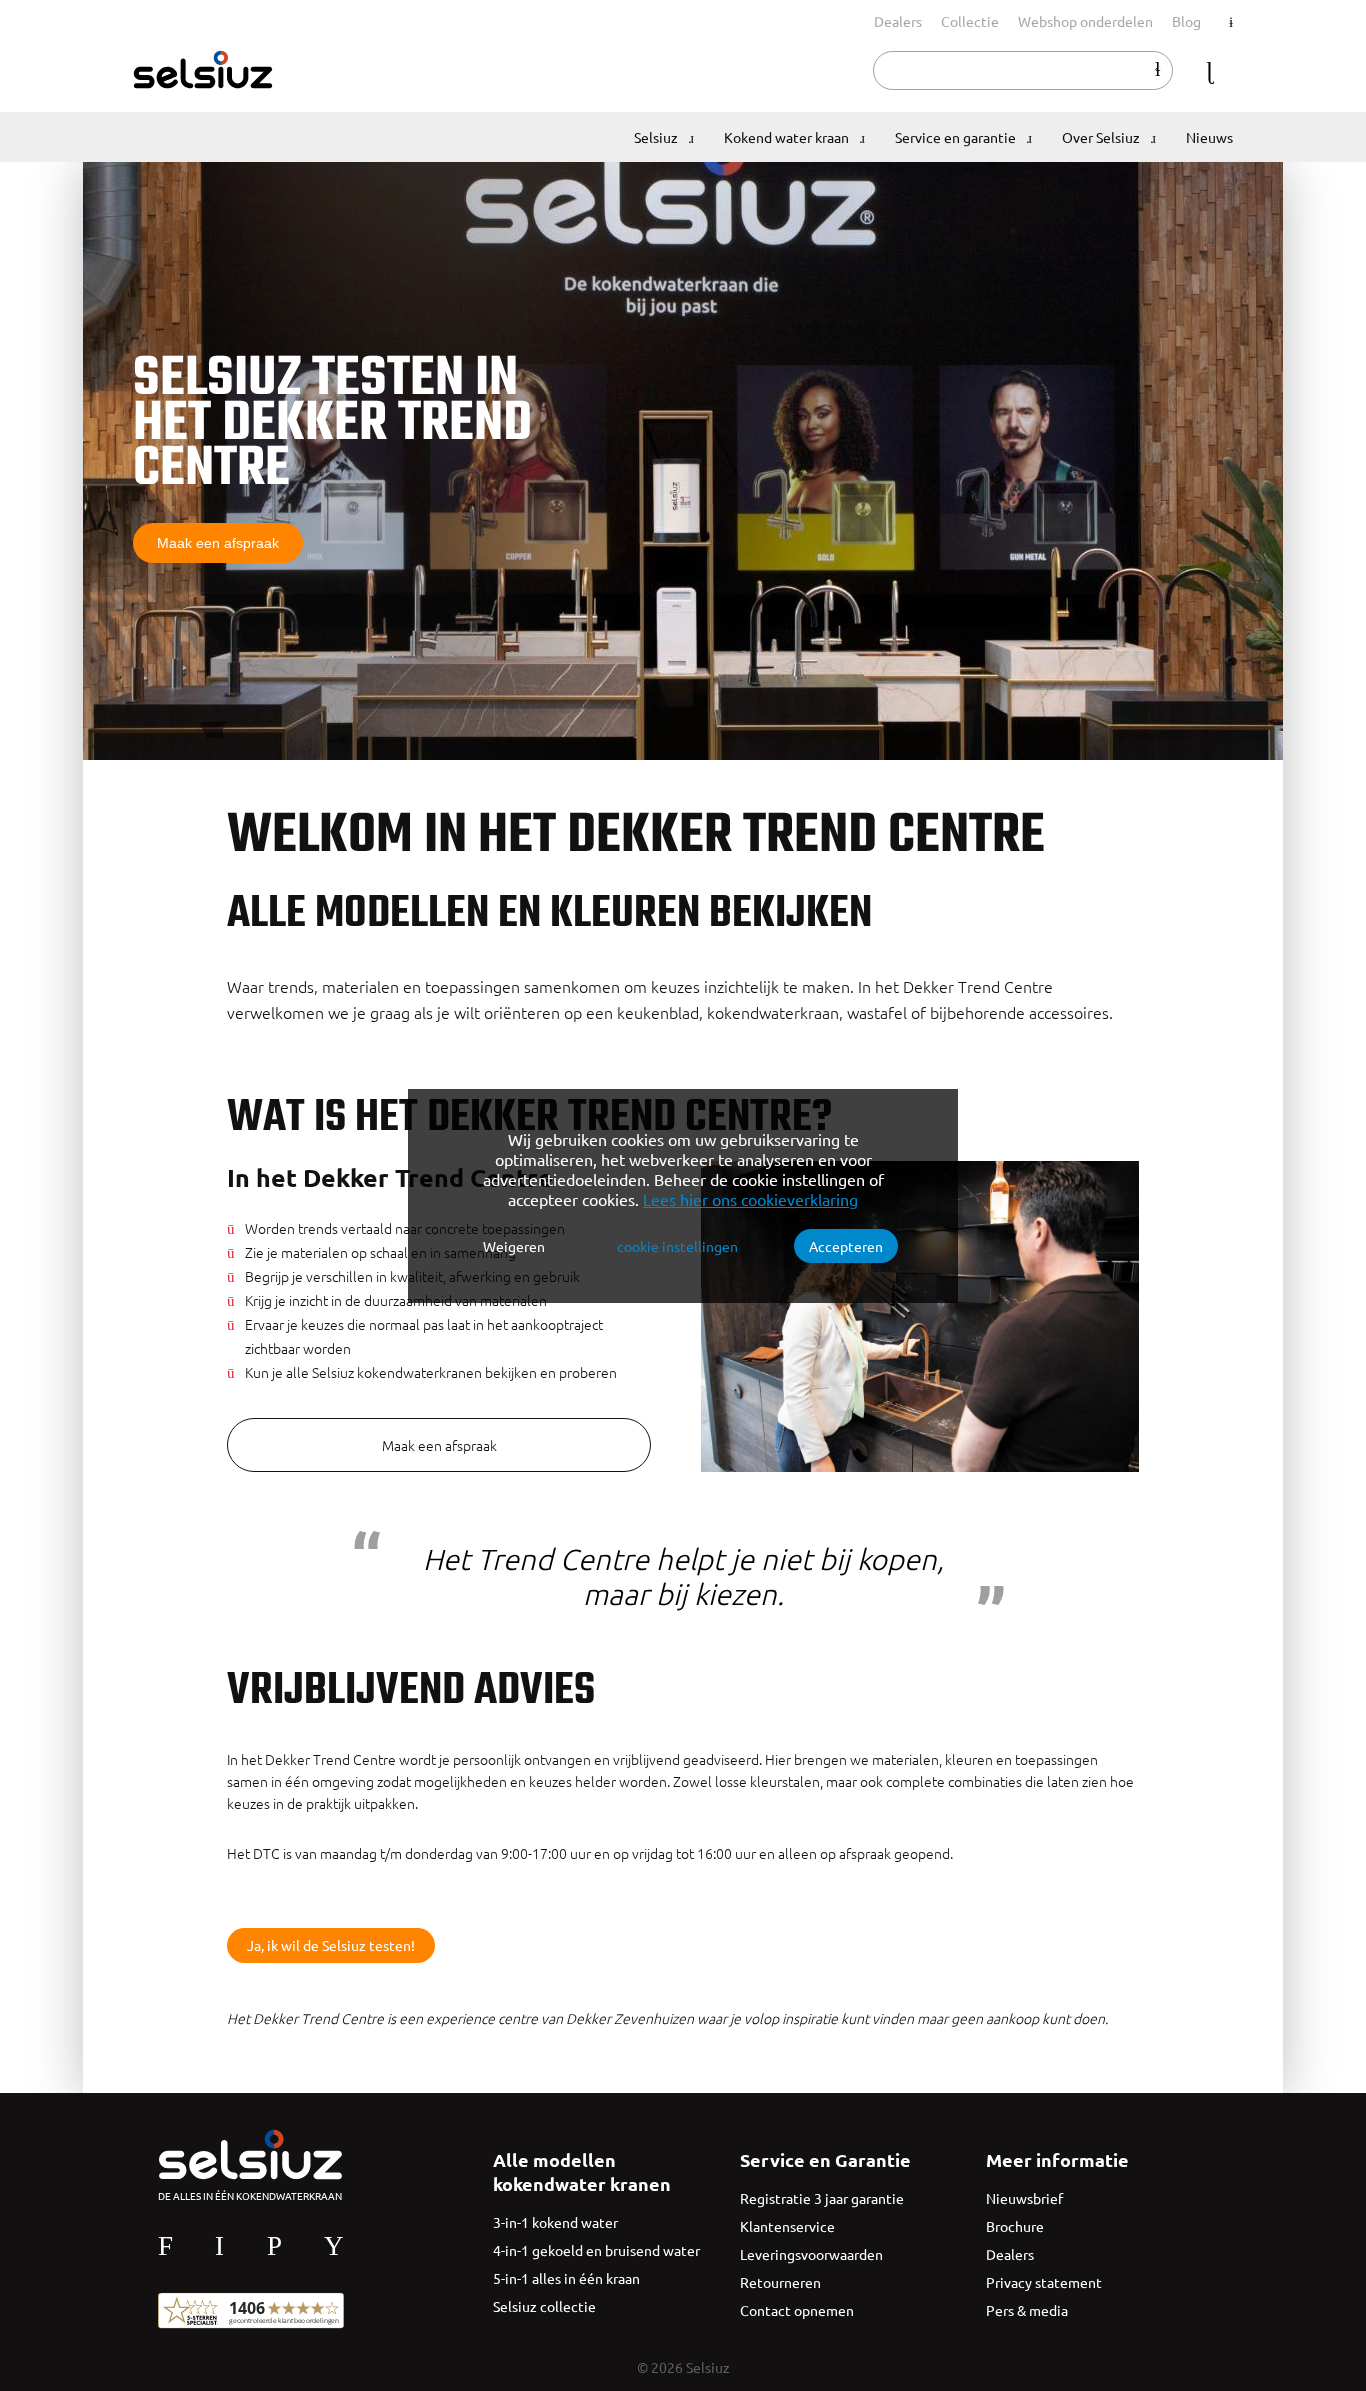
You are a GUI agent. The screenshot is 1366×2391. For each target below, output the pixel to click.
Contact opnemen (797, 2310)
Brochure (1015, 2226)
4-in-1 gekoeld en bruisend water (596, 2250)
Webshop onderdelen (1085, 21)
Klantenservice (787, 2226)
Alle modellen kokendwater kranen (582, 2171)
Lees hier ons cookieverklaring (750, 1199)
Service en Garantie (825, 2159)
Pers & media (1027, 2310)
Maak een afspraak (218, 543)
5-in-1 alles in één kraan (566, 2278)
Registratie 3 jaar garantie (822, 2198)
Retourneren (780, 2282)
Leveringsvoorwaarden (811, 2254)
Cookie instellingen (677, 1246)
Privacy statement (1044, 2282)
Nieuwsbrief (1024, 2198)
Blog (1186, 21)
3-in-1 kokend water (555, 2222)
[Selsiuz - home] (203, 83)
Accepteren (846, 1246)
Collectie (970, 21)
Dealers (898, 21)
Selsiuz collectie (544, 2306)
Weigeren (514, 1246)
